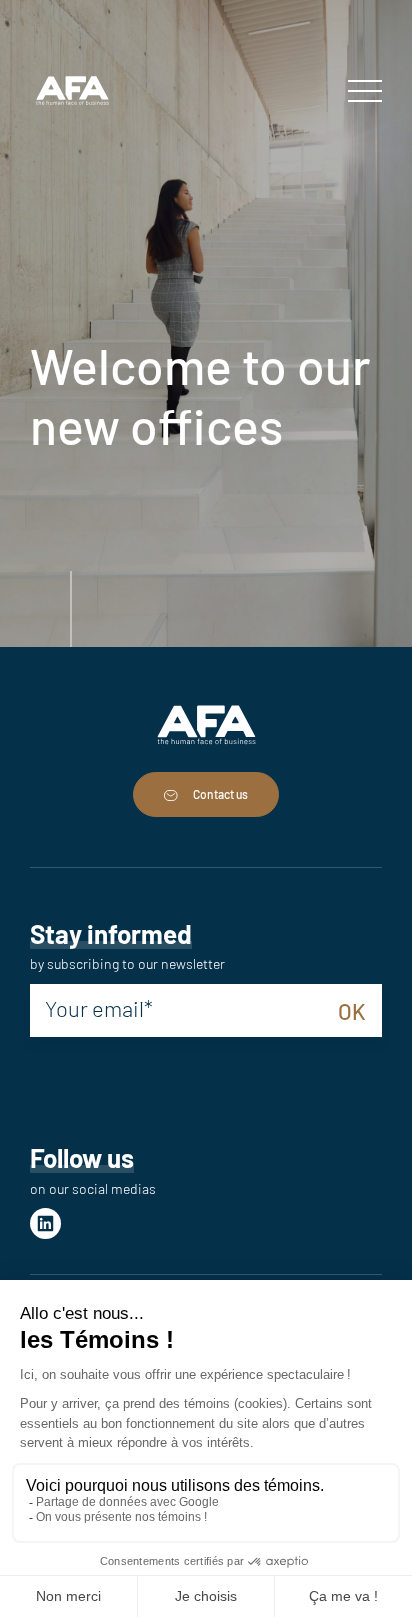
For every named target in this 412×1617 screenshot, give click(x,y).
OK (352, 1011)
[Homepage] (72, 92)
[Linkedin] (45, 1223)
